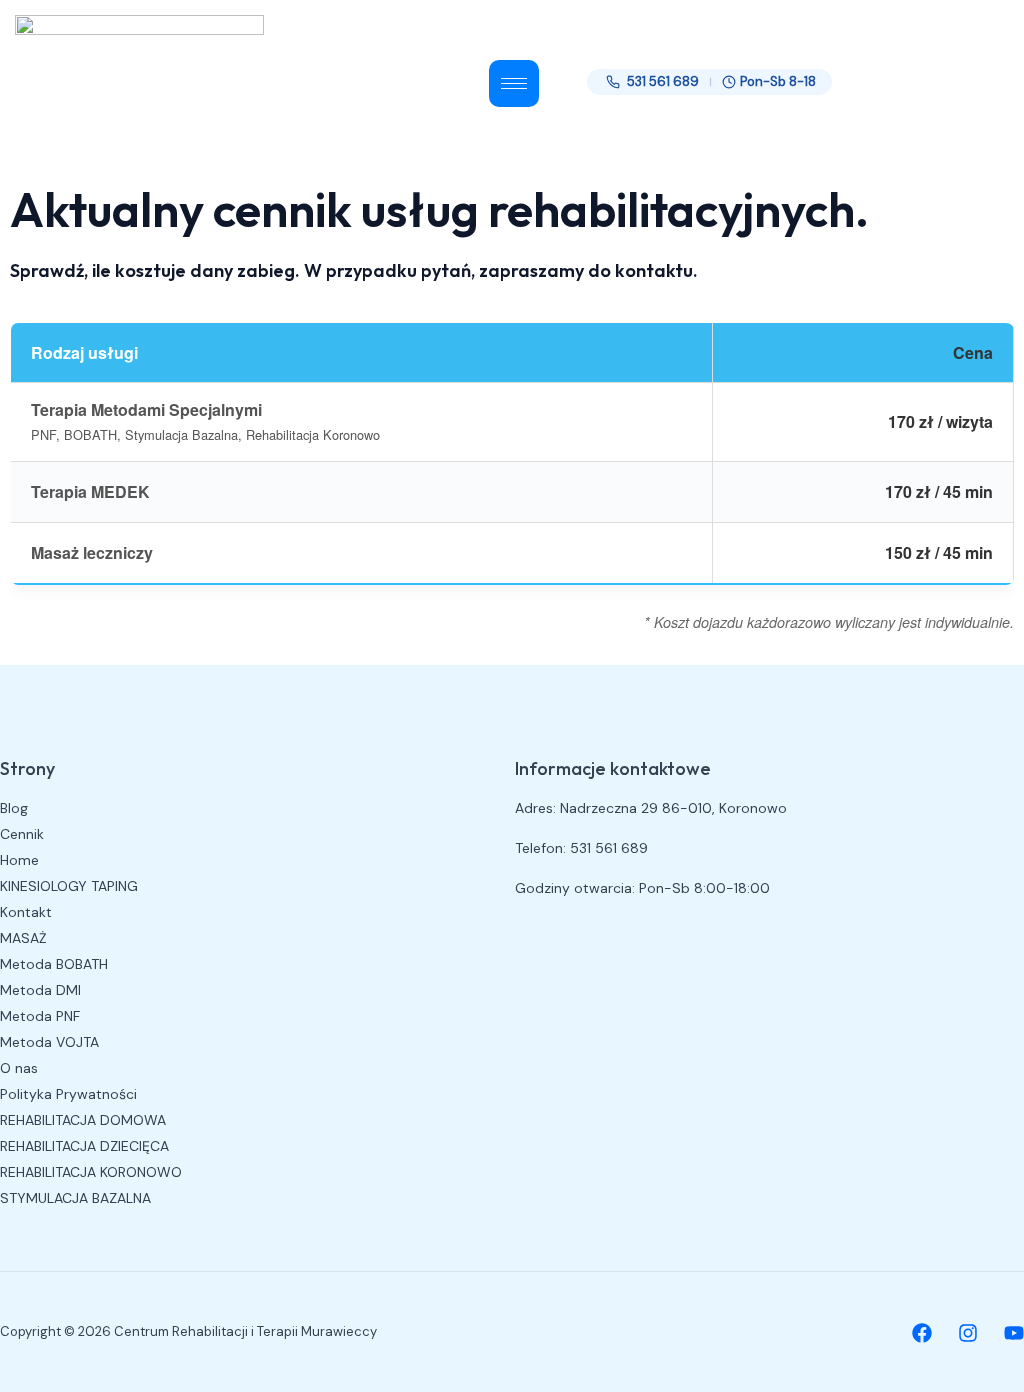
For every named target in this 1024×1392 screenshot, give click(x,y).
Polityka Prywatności (68, 1094)
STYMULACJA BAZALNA (75, 1198)
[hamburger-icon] (514, 83)
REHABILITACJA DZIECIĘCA (84, 1146)
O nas (19, 1068)
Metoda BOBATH (54, 964)
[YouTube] (1014, 1333)
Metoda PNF (40, 1016)
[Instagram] (968, 1333)
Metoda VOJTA (49, 1042)
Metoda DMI (40, 990)
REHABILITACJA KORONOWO (91, 1172)
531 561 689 (663, 81)
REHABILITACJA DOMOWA (83, 1120)
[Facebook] (922, 1333)
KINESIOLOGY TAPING (69, 886)
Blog (14, 808)
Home (19, 860)
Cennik (22, 834)
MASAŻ (23, 938)
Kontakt (26, 912)
